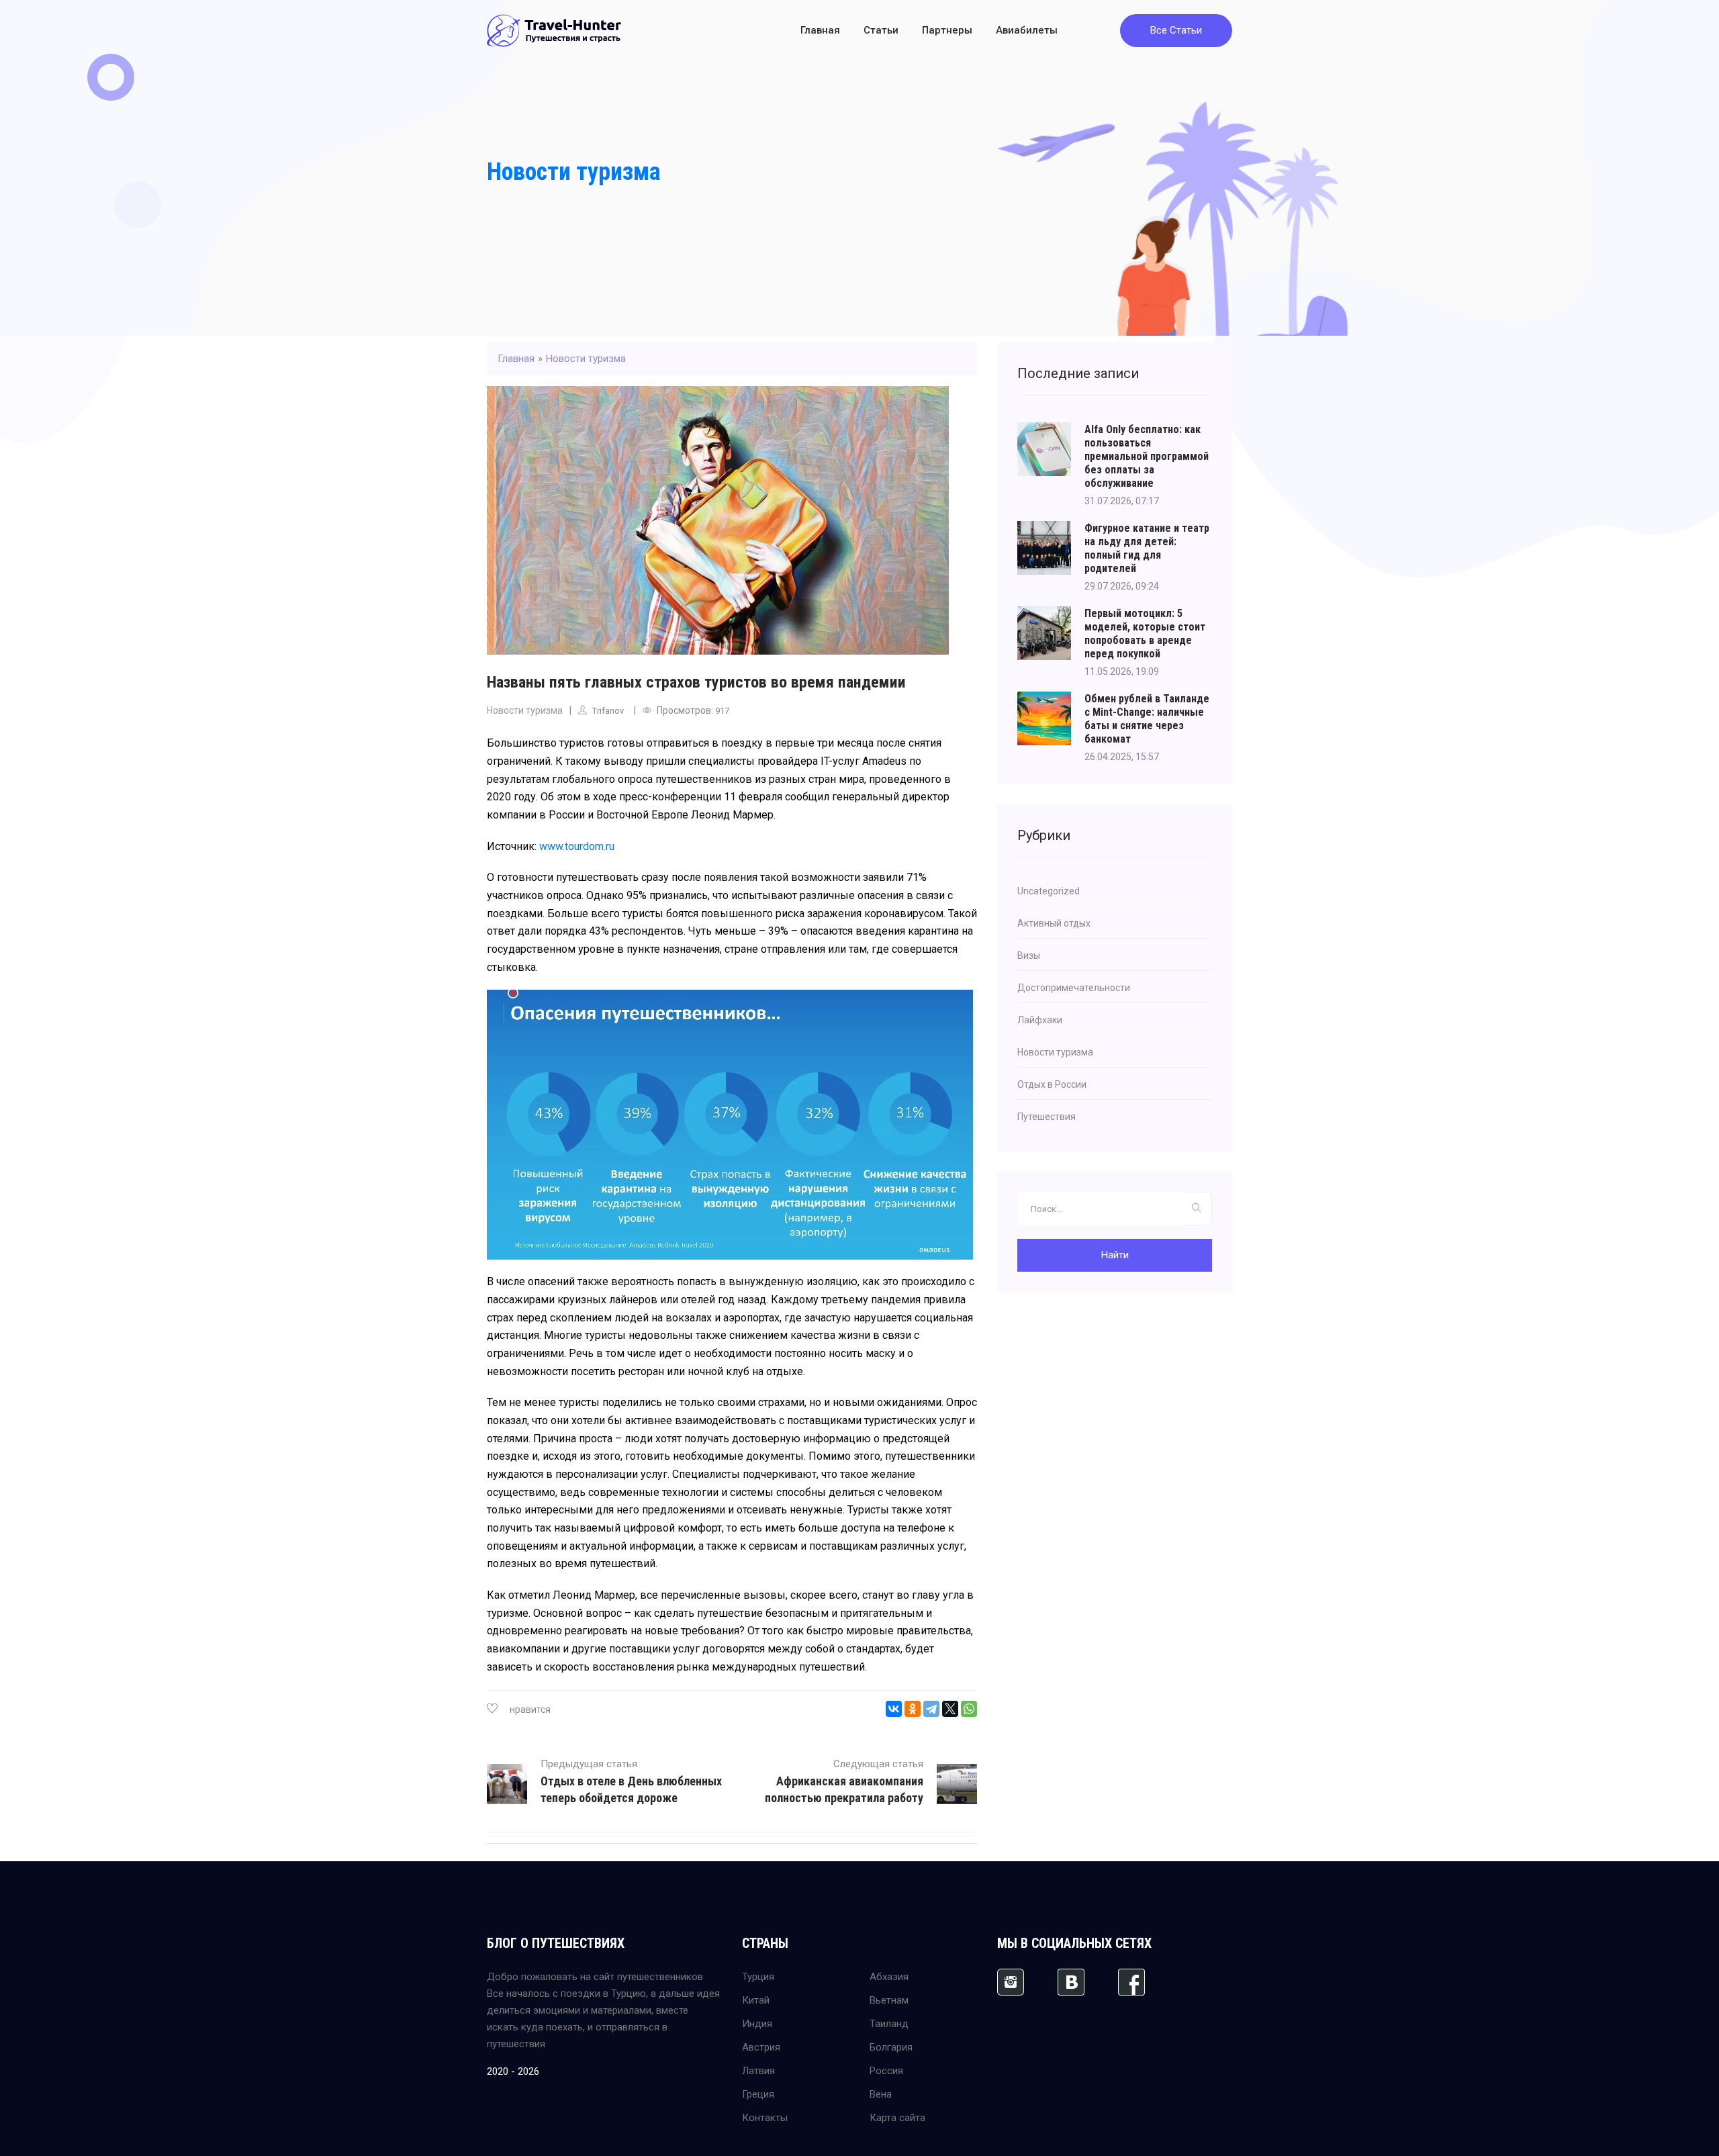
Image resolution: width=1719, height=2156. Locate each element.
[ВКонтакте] (894, 1709)
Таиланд (889, 2024)
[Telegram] (931, 1709)
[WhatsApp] (969, 1709)
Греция (758, 2094)
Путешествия (1047, 1117)
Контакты (765, 2118)
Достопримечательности (1074, 988)
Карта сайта (897, 2118)
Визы (1029, 955)
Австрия (761, 2047)
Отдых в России (1052, 1084)
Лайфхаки (1040, 1020)
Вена (881, 2094)
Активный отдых (1054, 923)
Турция (758, 1977)
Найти (1115, 1255)
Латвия (758, 2071)
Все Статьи (1176, 30)
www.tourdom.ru (577, 846)
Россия (886, 2071)
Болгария (891, 2047)
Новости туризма (574, 172)
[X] (950, 1709)
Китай (756, 2000)
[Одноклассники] (913, 1709)
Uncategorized (1049, 891)
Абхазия (889, 1977)
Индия (757, 2024)
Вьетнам (889, 2000)
